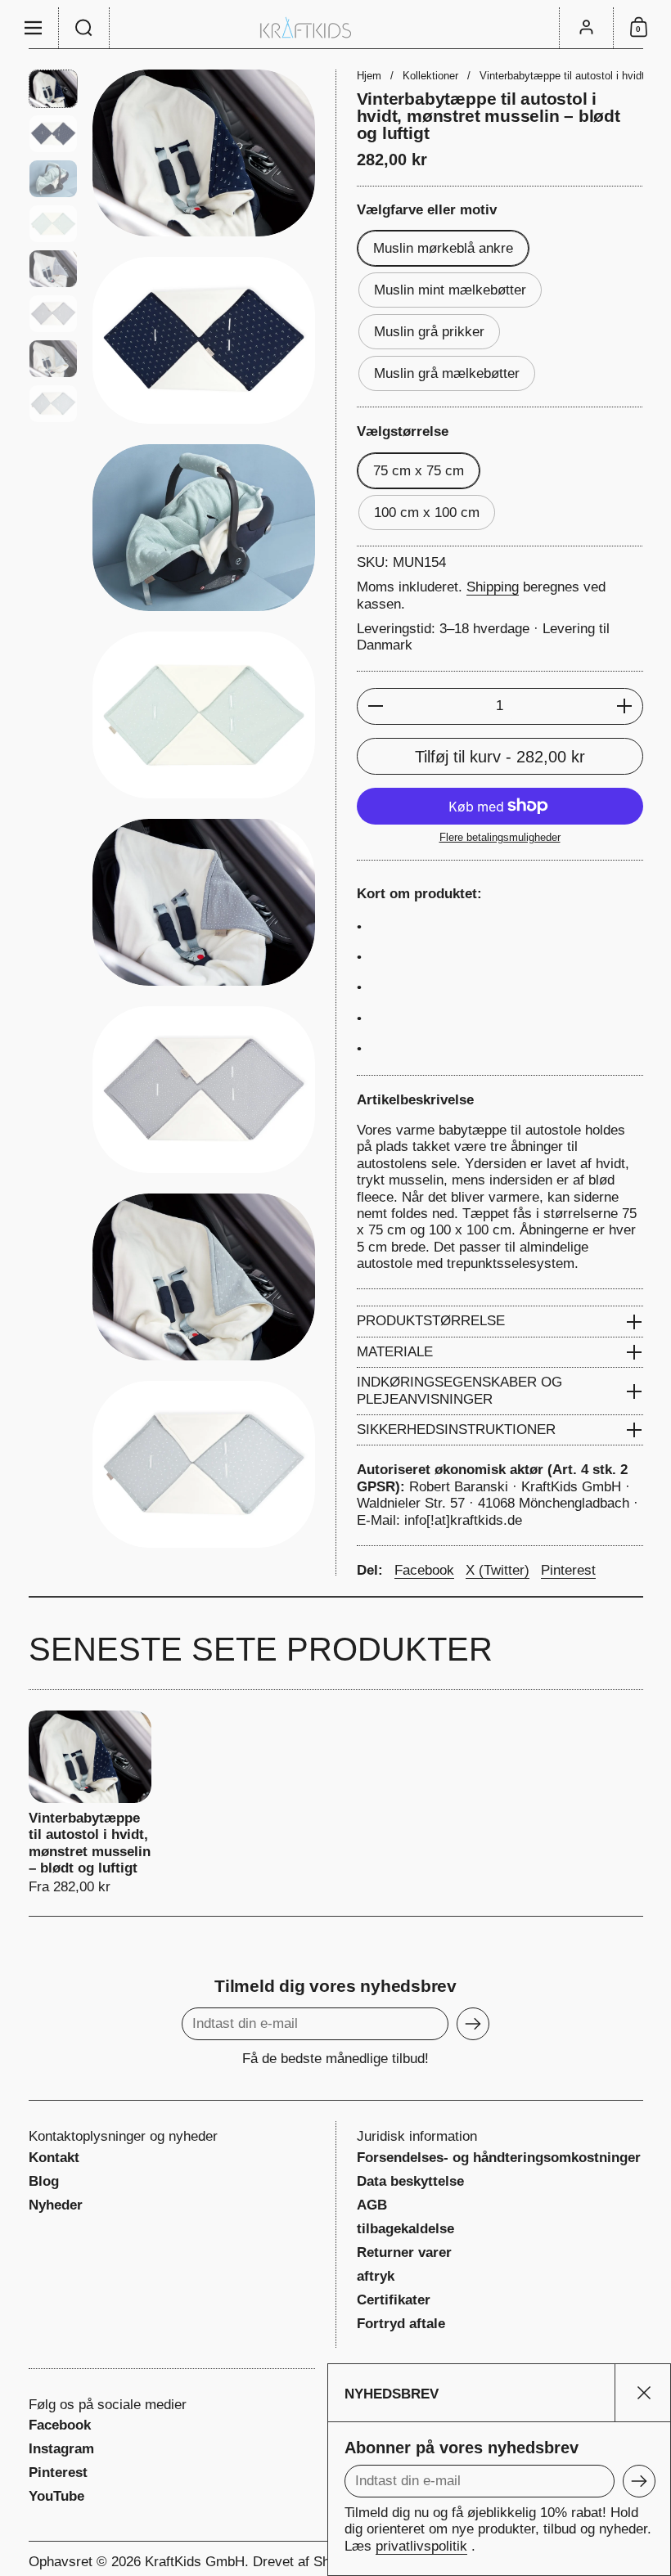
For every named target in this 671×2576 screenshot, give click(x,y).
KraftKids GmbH (195, 2562)
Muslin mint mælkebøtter (450, 290)
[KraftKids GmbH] (335, 27)
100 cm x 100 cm (427, 513)
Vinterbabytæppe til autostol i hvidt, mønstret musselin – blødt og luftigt (90, 1803)
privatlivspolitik (421, 2546)
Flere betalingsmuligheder (500, 837)
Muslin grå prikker (429, 332)
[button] (84, 28)
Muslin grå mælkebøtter (447, 373)
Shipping (493, 587)
